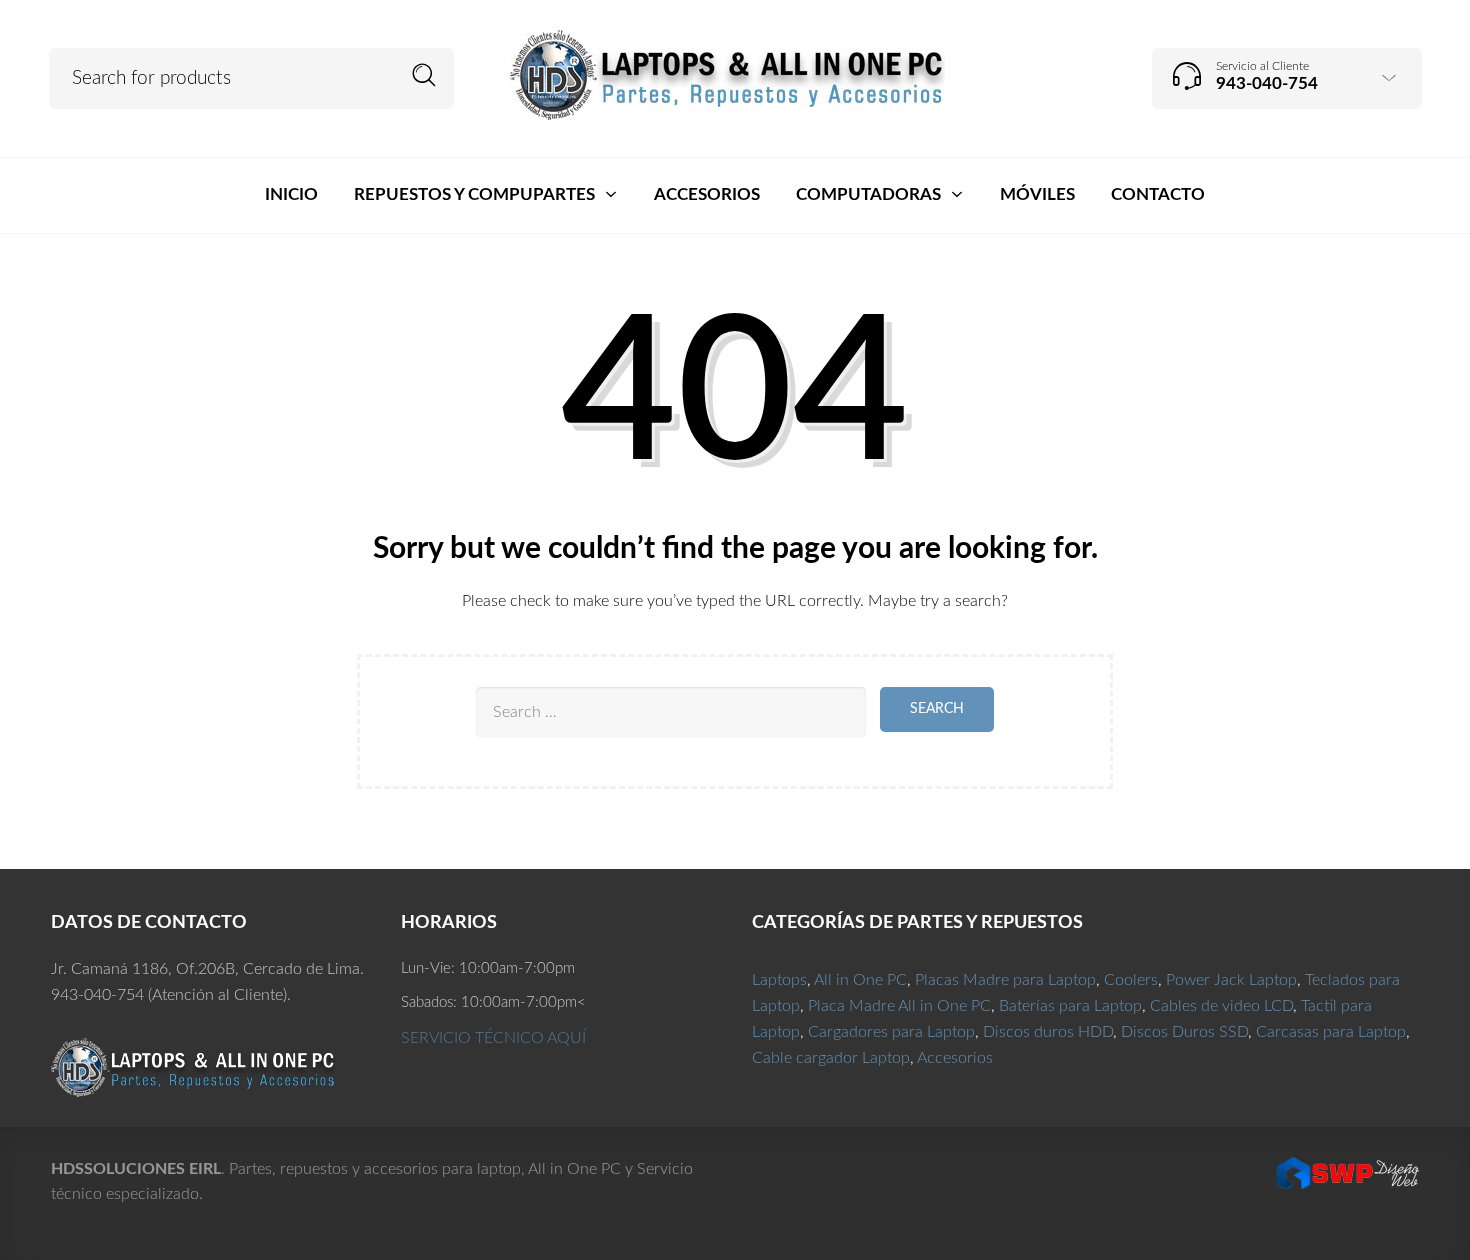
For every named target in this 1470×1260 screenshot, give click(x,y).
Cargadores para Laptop (891, 1032)
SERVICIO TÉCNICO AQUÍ (493, 1038)
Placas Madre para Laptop (1005, 980)
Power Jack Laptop (1231, 980)
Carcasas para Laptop (1331, 1032)
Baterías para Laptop (1070, 1006)
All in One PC (860, 980)
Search (424, 75)
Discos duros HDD (1048, 1032)
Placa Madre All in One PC (899, 1006)
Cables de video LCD (1221, 1006)
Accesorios (955, 1058)
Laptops (779, 980)
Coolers (1131, 980)
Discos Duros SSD (1184, 1032)
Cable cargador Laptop (831, 1058)
